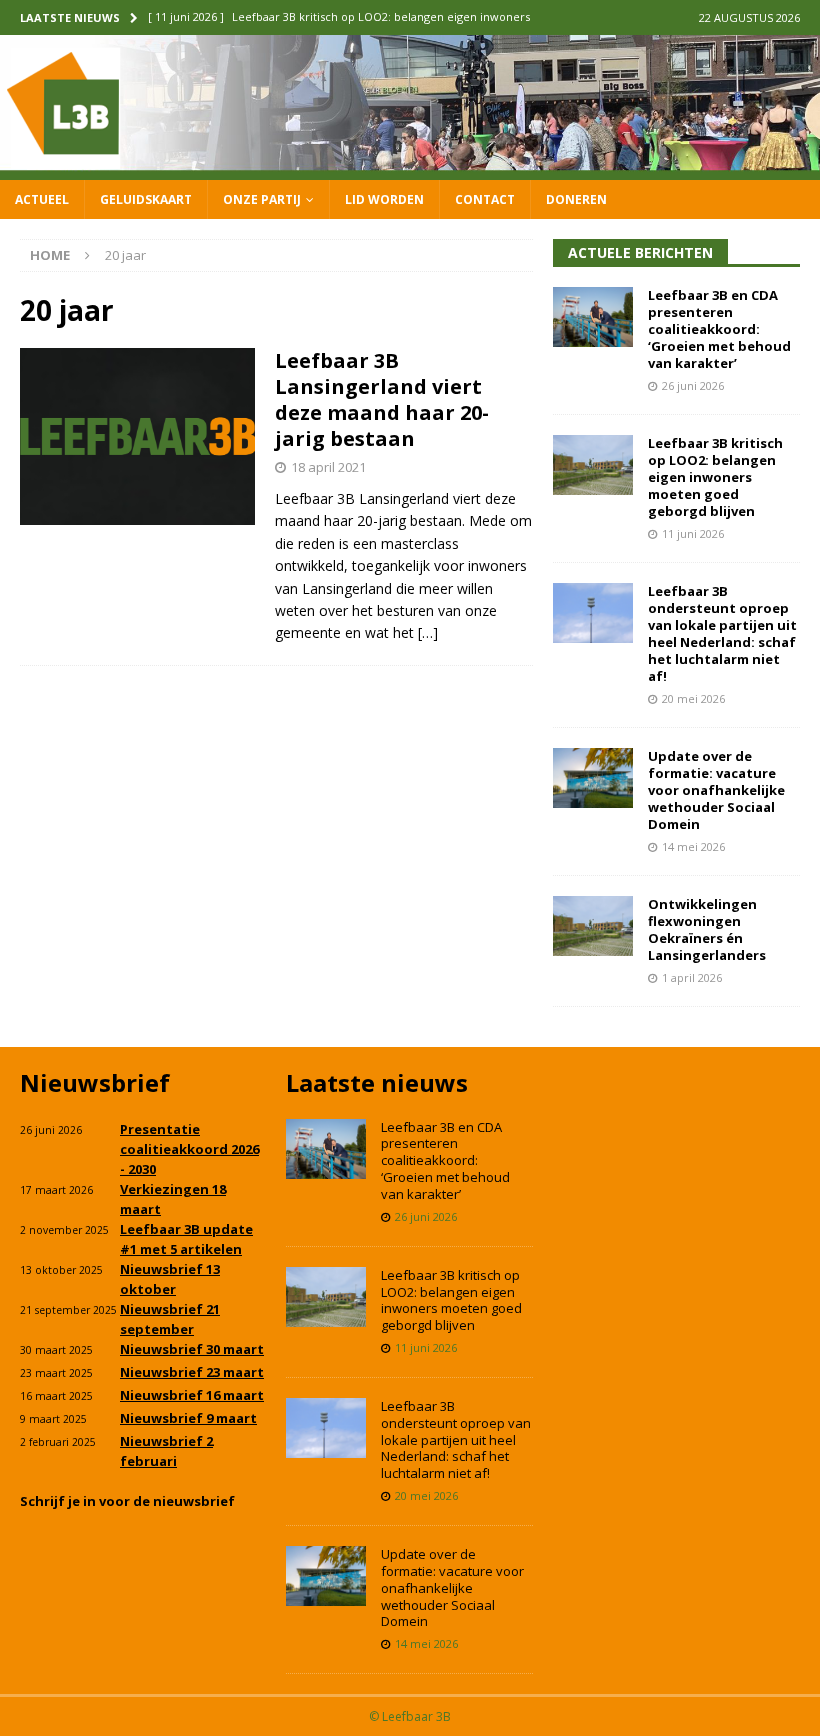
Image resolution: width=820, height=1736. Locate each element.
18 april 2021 (328, 467)
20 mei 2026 (693, 698)
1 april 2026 (692, 977)
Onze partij (262, 199)
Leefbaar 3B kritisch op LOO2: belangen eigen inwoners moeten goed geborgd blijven (715, 477)
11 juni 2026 (693, 533)
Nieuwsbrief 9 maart (188, 1418)
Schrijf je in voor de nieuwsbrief (127, 1501)
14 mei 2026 (693, 846)
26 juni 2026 (693, 385)
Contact (485, 199)
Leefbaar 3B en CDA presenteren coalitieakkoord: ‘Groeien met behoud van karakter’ (719, 329)
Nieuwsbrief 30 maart (192, 1349)
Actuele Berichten (640, 252)
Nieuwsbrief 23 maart (192, 1372)
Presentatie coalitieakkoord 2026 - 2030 (189, 1149)
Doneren (576, 199)
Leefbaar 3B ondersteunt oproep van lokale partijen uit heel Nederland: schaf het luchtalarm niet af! (722, 633)
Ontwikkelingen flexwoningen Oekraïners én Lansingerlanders (707, 929)
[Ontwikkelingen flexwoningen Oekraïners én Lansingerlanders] (593, 926)
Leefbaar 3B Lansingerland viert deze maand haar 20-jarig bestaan (382, 399)
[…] (428, 632)
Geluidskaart (146, 199)
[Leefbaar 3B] (410, 167)
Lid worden (384, 199)
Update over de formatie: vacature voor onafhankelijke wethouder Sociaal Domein (716, 790)
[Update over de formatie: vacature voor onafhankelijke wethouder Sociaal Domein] (593, 778)
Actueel (42, 199)
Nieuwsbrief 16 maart (192, 1395)
